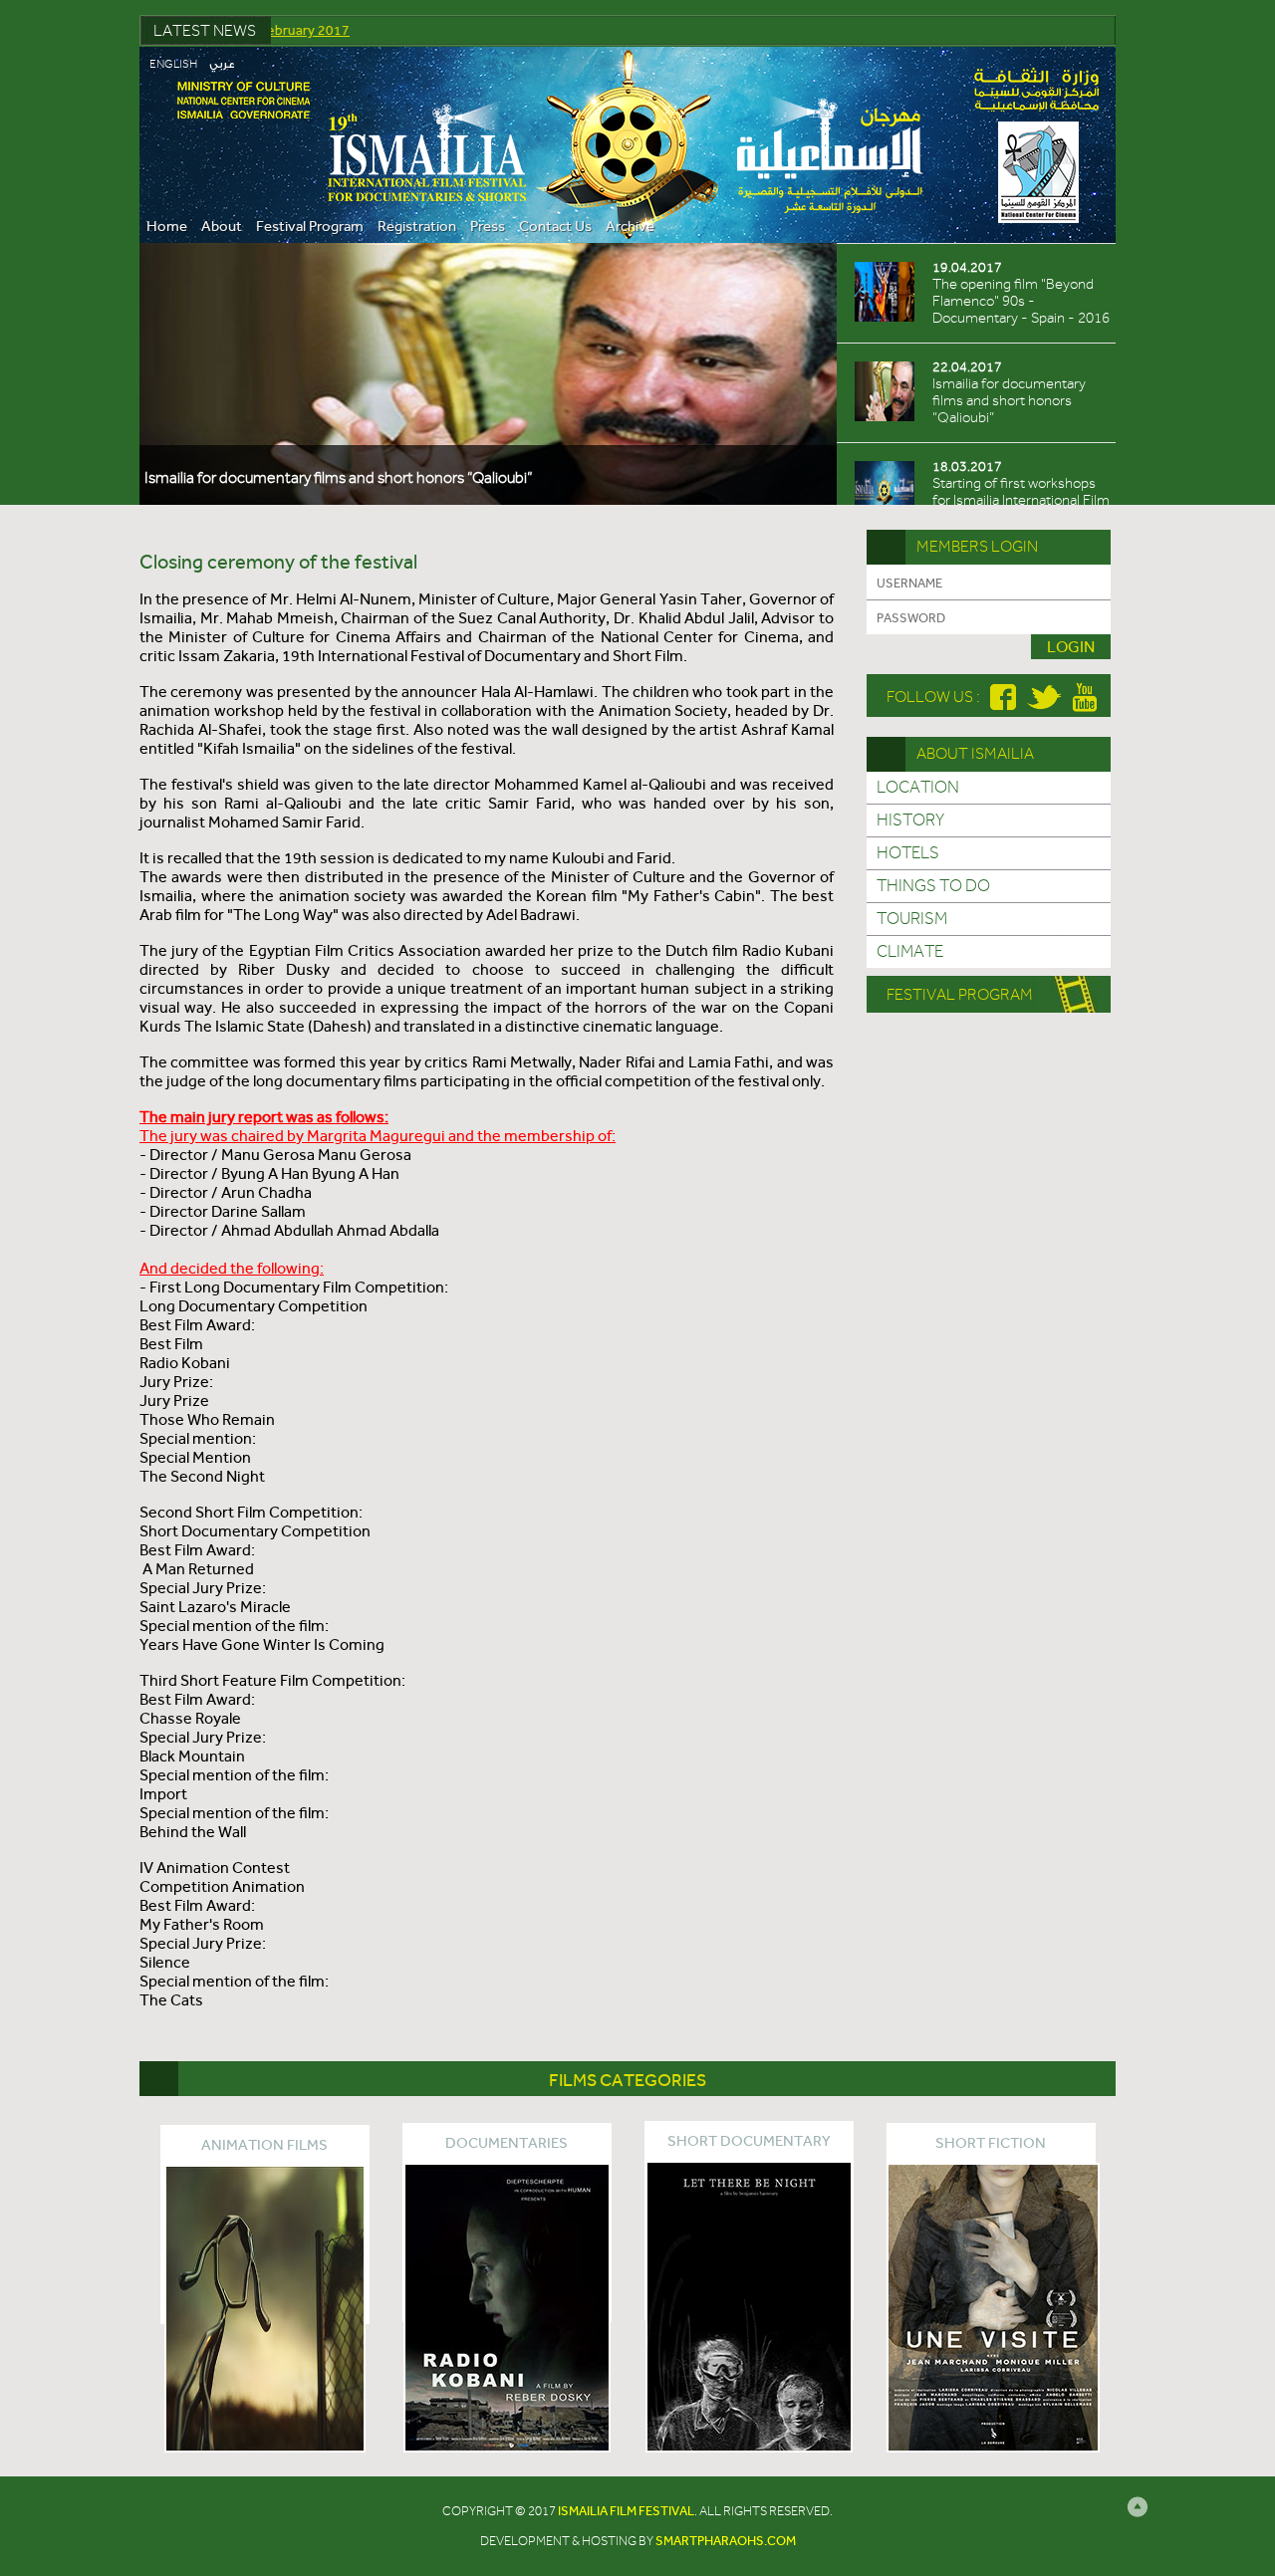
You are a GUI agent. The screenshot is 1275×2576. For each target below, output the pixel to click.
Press (488, 226)
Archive (630, 226)
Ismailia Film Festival (626, 2511)
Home (167, 226)
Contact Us (555, 226)
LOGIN (1071, 647)
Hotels (908, 853)
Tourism (912, 919)
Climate (910, 952)
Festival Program (310, 226)
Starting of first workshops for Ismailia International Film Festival (358, 478)
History (910, 820)
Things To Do (933, 886)
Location (918, 788)
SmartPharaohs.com (726, 2541)
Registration (417, 226)
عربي (222, 65)
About (222, 226)
